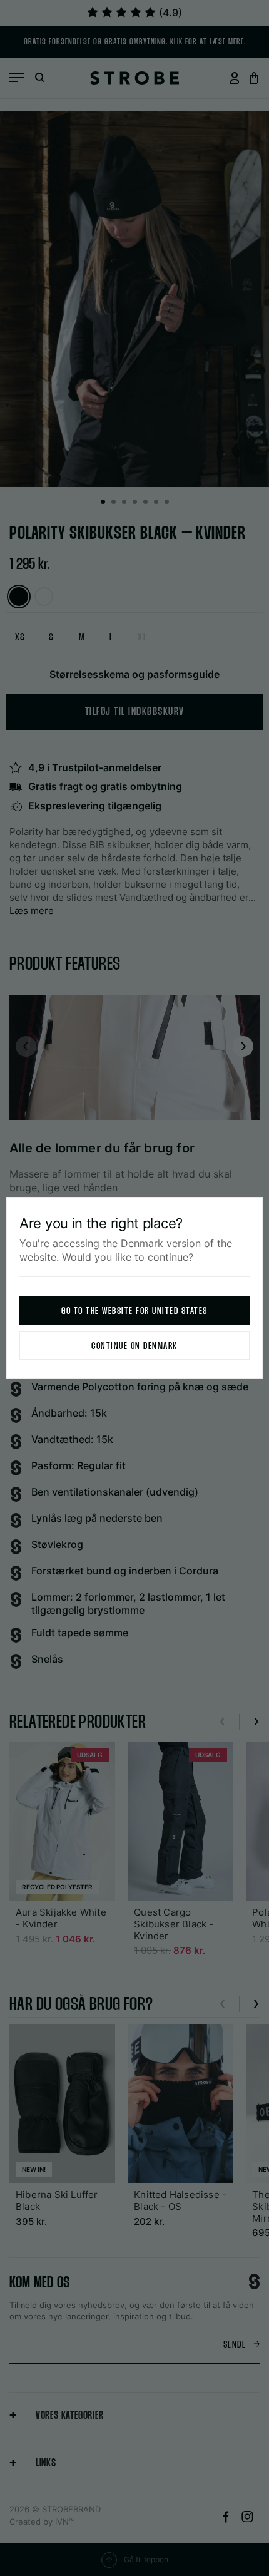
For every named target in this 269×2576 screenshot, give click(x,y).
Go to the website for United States (134, 1311)
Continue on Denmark (134, 1346)
